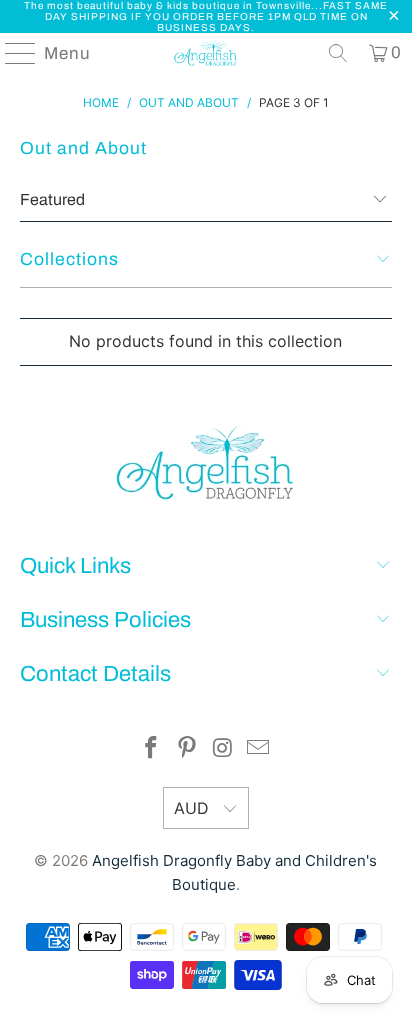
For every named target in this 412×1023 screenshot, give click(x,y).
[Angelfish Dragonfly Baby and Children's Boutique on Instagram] (223, 749)
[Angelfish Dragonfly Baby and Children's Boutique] (206, 53)
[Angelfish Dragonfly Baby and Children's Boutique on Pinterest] (187, 749)
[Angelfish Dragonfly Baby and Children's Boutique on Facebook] (152, 749)
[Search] (338, 53)
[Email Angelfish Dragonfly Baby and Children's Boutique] (259, 749)
